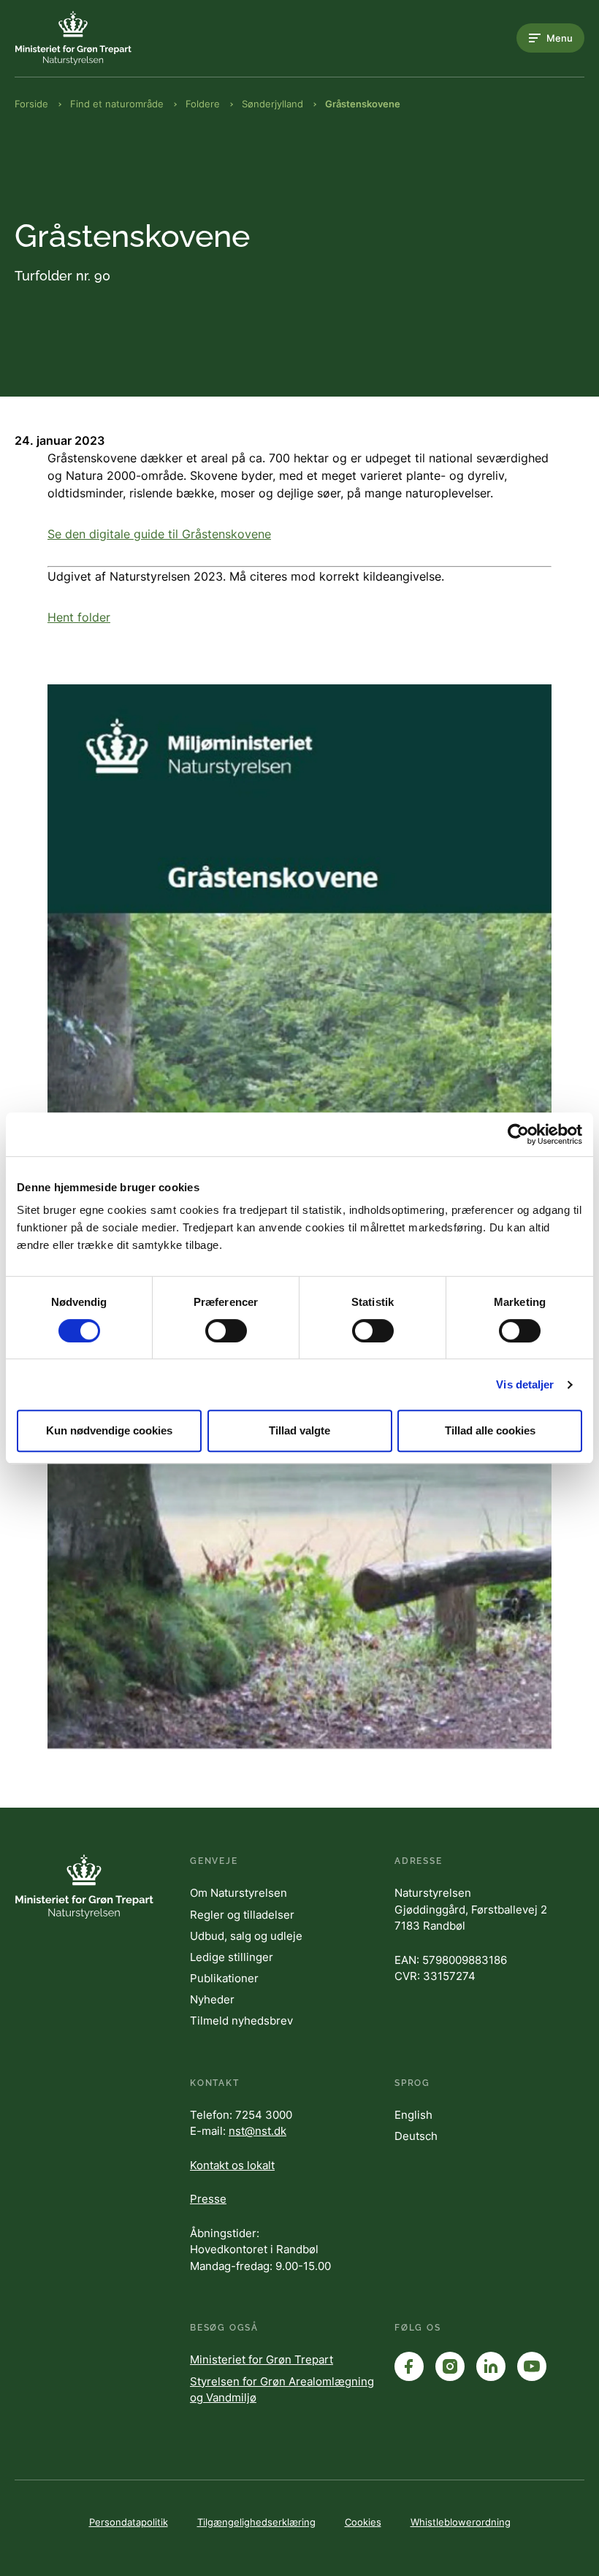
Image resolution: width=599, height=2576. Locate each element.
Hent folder (79, 617)
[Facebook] (409, 2366)
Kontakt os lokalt (232, 2165)
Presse (208, 2199)
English (413, 2115)
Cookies (363, 2522)
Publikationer (224, 1978)
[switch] (226, 1331)
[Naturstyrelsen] (73, 38)
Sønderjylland (272, 104)
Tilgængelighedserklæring (256, 2522)
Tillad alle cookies (490, 1430)
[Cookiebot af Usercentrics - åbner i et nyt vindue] (518, 1134)
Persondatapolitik (129, 2522)
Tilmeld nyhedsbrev (241, 2021)
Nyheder (212, 1999)
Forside (31, 104)
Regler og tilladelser (242, 1915)
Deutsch (416, 2136)
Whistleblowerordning (461, 2522)
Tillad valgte (299, 1430)
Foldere (203, 104)
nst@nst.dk (257, 2131)
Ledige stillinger (232, 1957)
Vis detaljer (525, 1384)
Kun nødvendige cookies (109, 1430)
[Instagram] (450, 2366)
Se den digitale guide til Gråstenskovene (159, 534)
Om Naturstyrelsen (239, 1893)
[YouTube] (532, 2366)
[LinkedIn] (491, 2366)
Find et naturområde (117, 104)
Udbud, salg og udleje (246, 1936)
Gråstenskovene (363, 104)
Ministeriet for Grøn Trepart (262, 2359)
